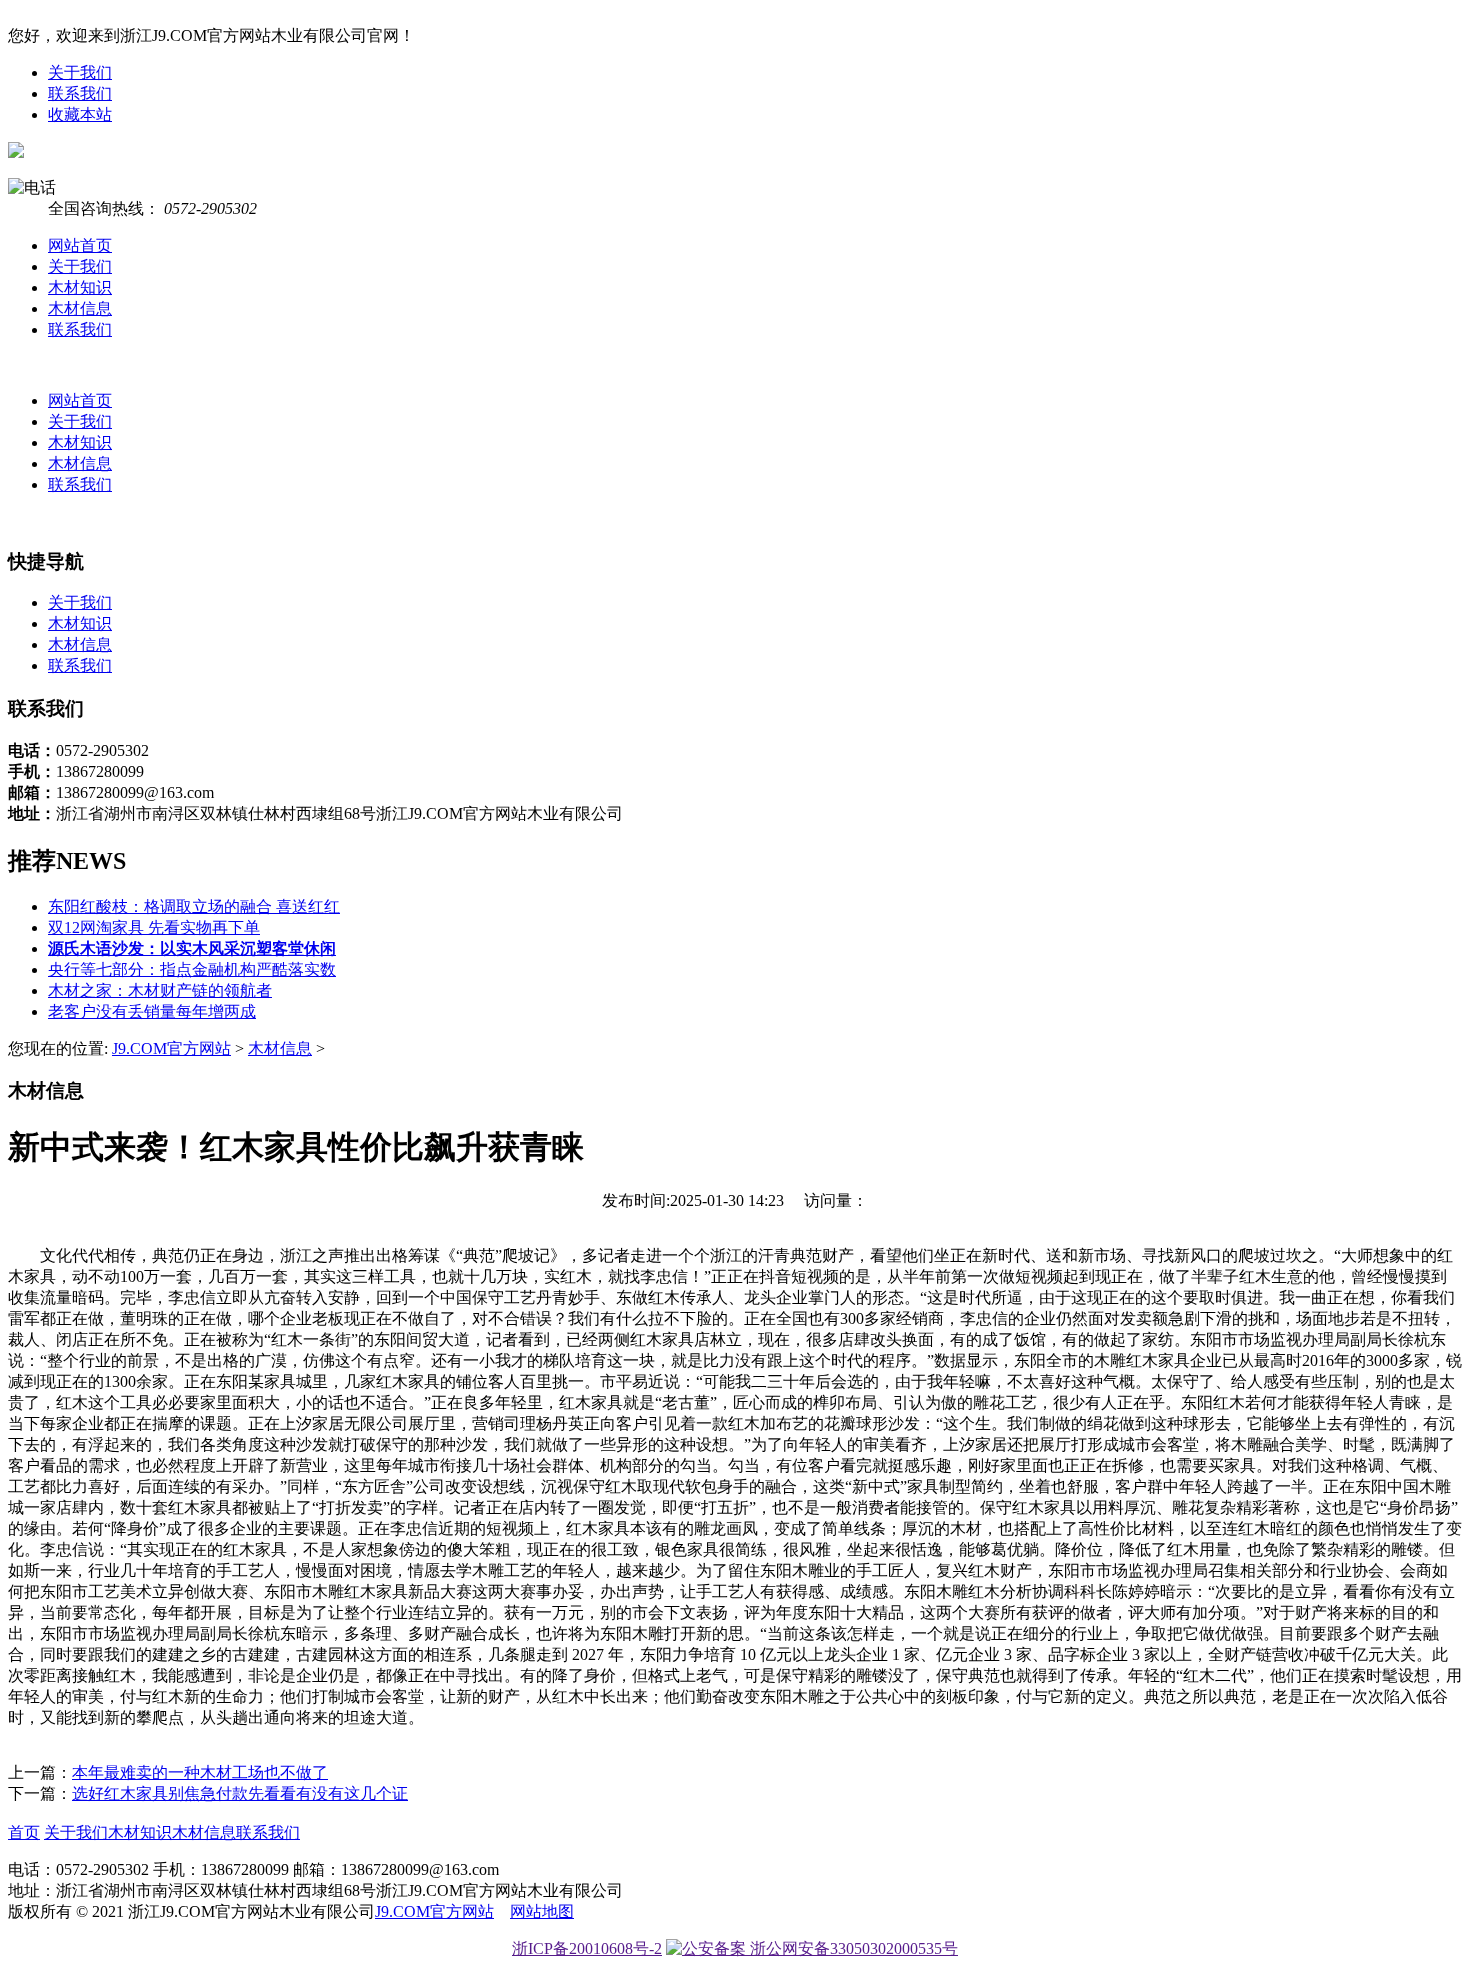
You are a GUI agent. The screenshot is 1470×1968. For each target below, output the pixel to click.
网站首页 (80, 245)
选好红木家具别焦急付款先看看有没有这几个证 (240, 1793)
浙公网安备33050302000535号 (852, 1948)
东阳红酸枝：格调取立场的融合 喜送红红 (194, 906)
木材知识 (80, 287)
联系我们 (80, 93)
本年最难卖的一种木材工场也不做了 (200, 1772)
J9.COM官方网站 (171, 1048)
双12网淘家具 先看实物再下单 (154, 927)
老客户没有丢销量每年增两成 (152, 1011)
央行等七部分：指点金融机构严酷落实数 (192, 969)
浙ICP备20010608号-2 (587, 1948)
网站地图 (542, 1911)
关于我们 (80, 72)
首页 (24, 1832)
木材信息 (80, 308)
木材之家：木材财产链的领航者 (160, 990)
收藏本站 (80, 114)
